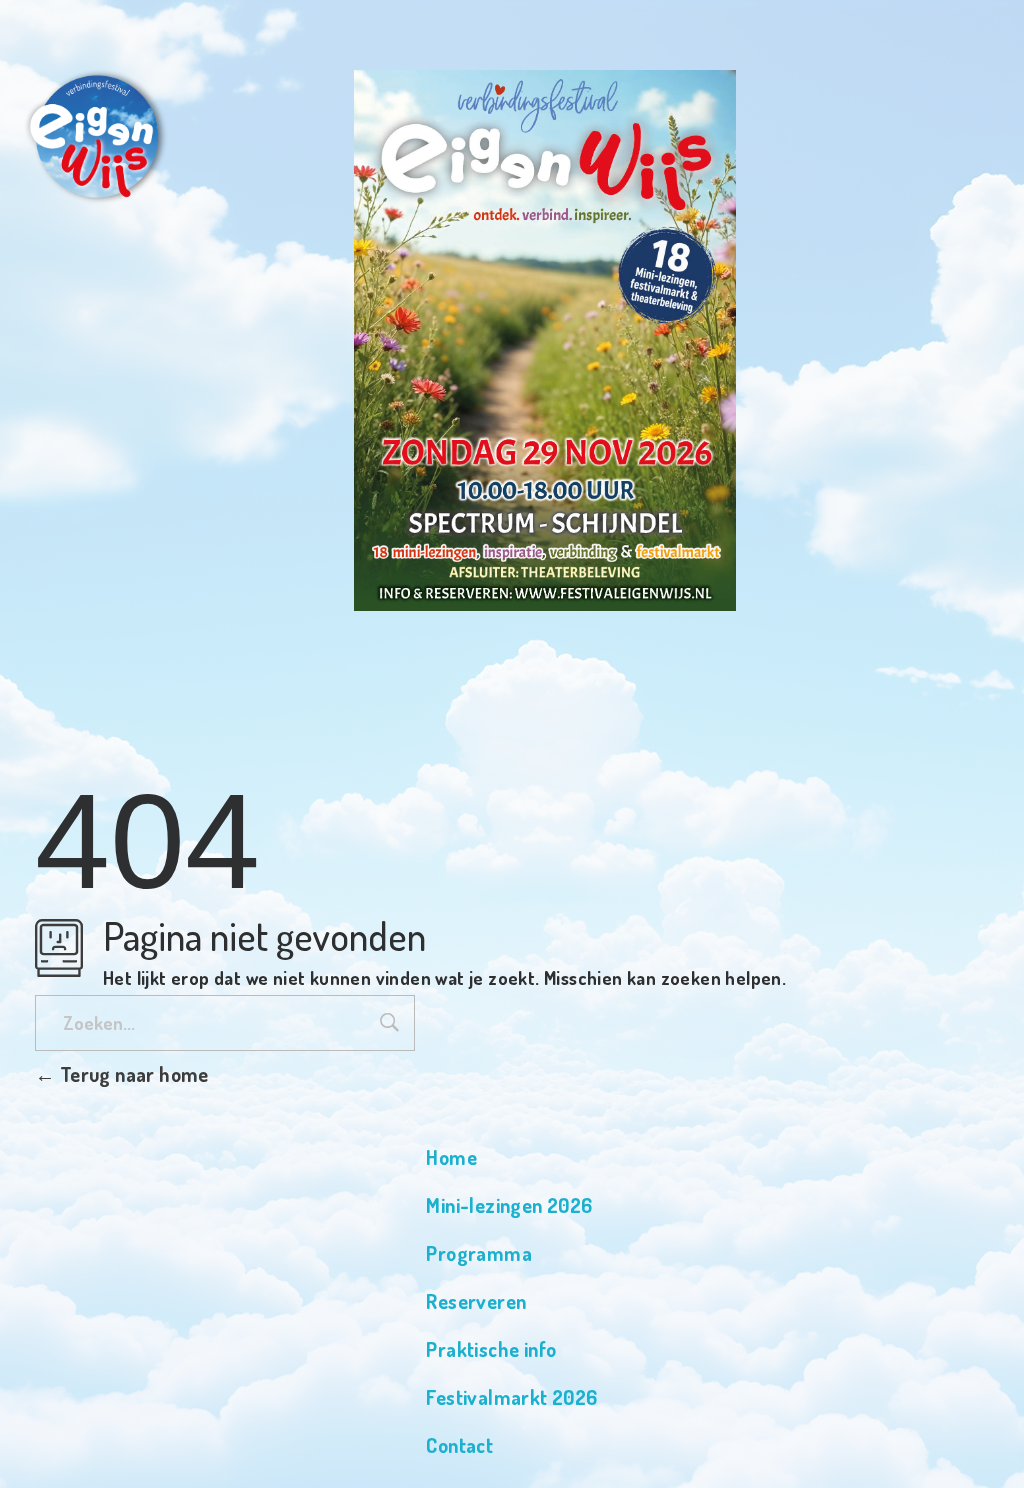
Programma (479, 1253)
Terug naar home (131, 1074)
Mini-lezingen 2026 (509, 1205)
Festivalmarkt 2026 (511, 1397)
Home (451, 1157)
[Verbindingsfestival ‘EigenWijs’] (93, 135)
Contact (459, 1445)
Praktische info (491, 1349)
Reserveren (476, 1301)
